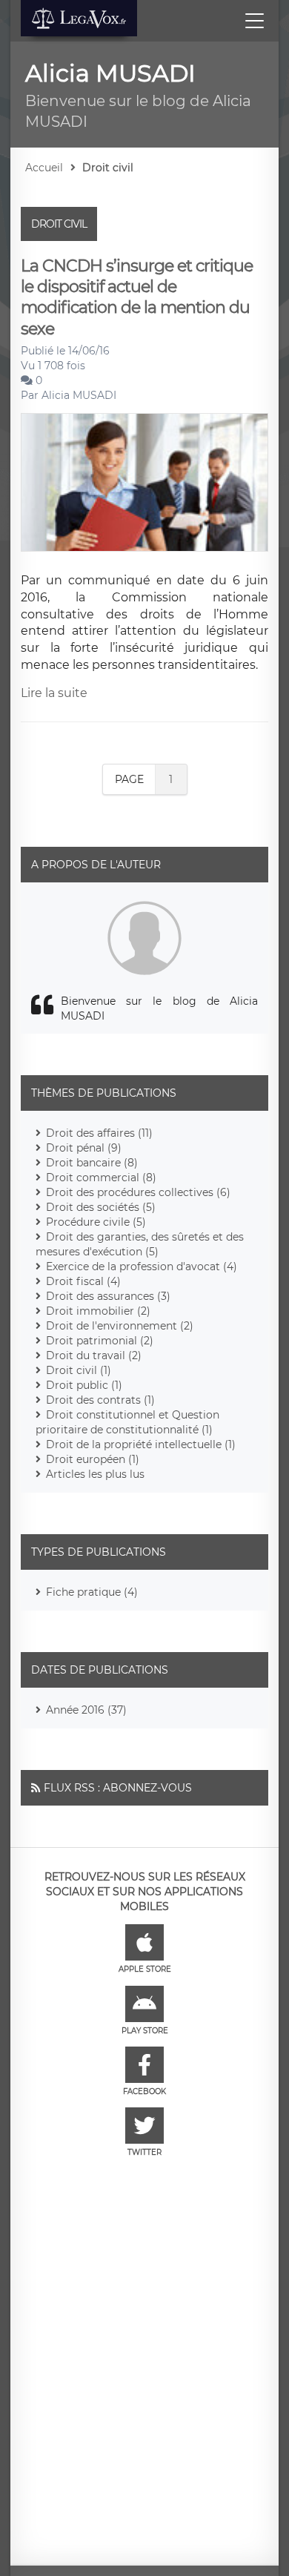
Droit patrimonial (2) (100, 1341)
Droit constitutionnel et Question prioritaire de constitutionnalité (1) (127, 1422)
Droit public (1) (84, 1385)
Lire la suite (54, 693)
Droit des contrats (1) (100, 1400)
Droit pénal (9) (84, 1148)
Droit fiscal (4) (83, 1281)
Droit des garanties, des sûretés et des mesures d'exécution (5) (140, 1244)
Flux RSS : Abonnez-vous (118, 1788)
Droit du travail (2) (94, 1355)
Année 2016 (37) (86, 1710)
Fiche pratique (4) (92, 1592)
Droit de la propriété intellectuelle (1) (141, 1444)
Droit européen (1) (93, 1459)
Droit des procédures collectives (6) (138, 1192)
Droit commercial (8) (101, 1178)
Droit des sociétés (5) (101, 1207)
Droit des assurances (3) (108, 1296)
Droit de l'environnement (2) (120, 1326)
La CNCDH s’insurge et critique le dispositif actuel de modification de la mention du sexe (137, 297)
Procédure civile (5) (96, 1222)
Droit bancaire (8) (92, 1163)
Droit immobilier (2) (98, 1311)
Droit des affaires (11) (99, 1133)
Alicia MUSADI (79, 395)
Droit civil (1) (79, 1370)
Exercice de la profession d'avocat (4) (142, 1266)
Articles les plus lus (95, 1474)
